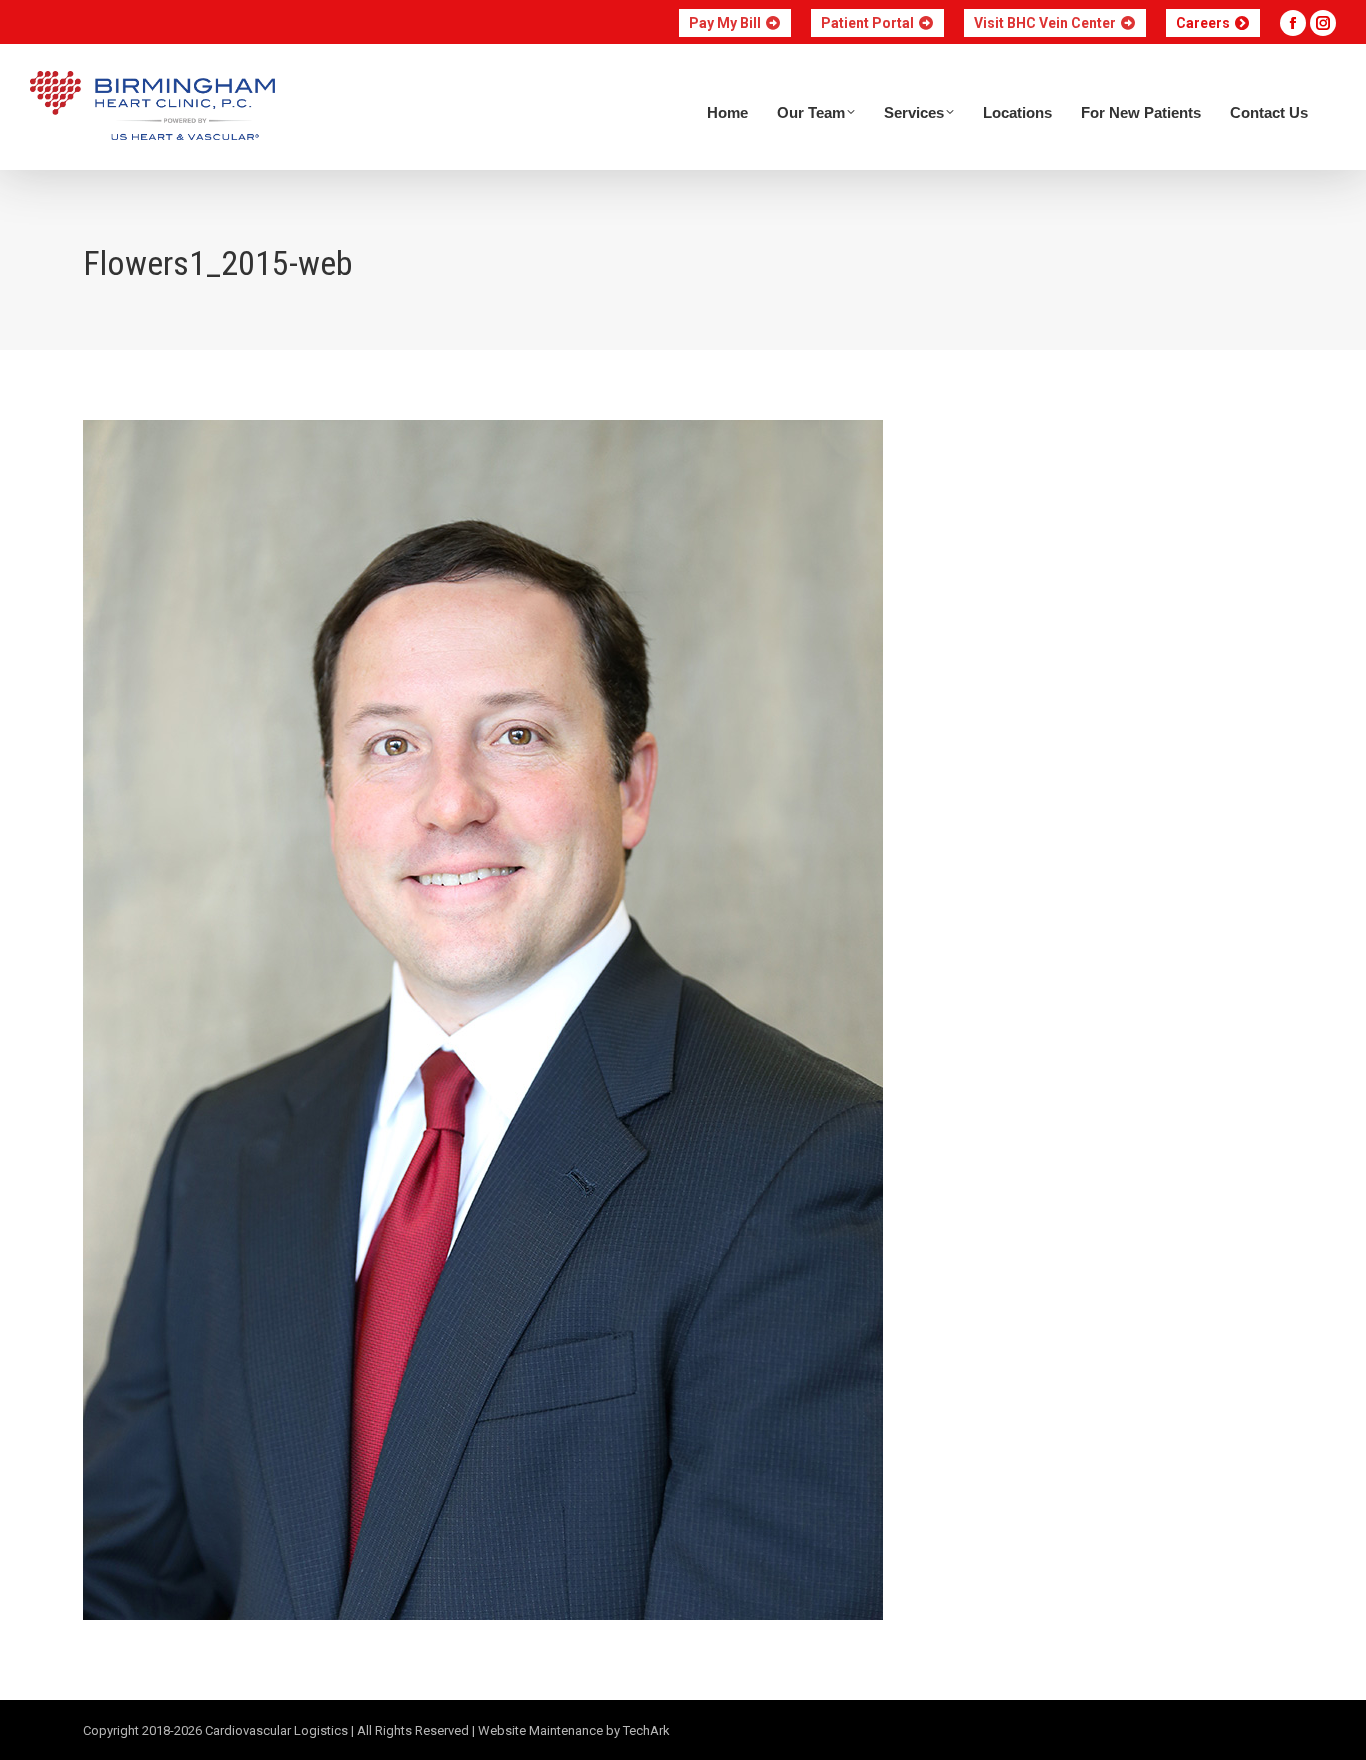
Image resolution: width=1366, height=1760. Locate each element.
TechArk (646, 1730)
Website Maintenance (540, 1730)
